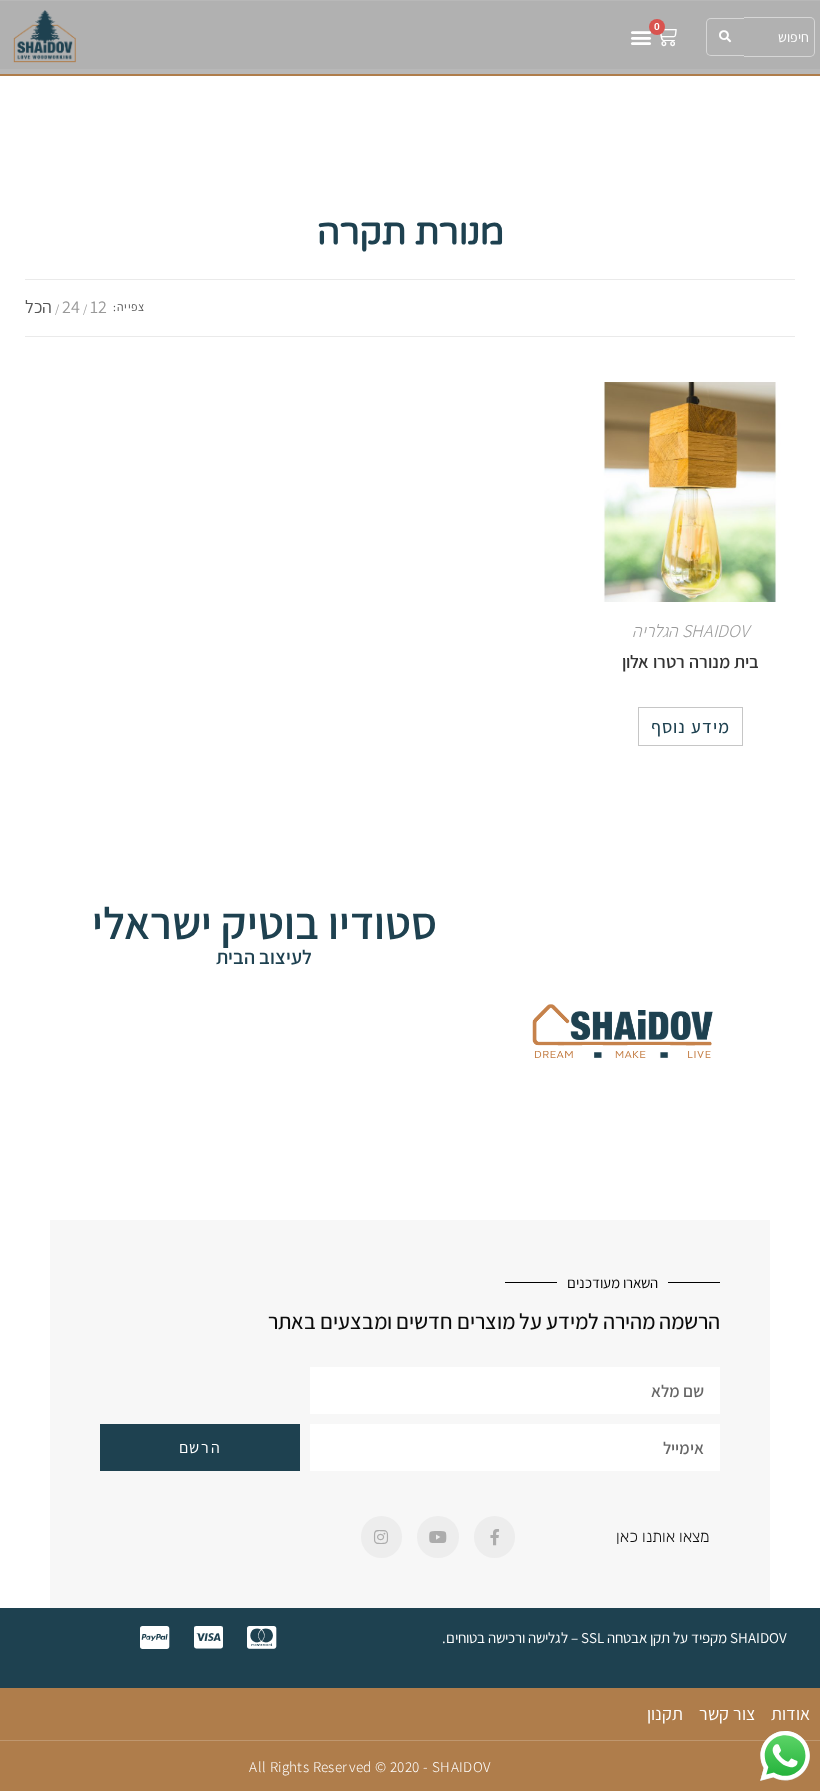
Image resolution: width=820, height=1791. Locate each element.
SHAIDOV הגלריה (690, 630)
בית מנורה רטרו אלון (690, 661)
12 (98, 306)
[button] (640, 36)
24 (71, 306)
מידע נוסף (690, 726)
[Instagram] (382, 1537)
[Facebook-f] (495, 1537)
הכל (38, 306)
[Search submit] (725, 37)
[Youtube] (438, 1537)
